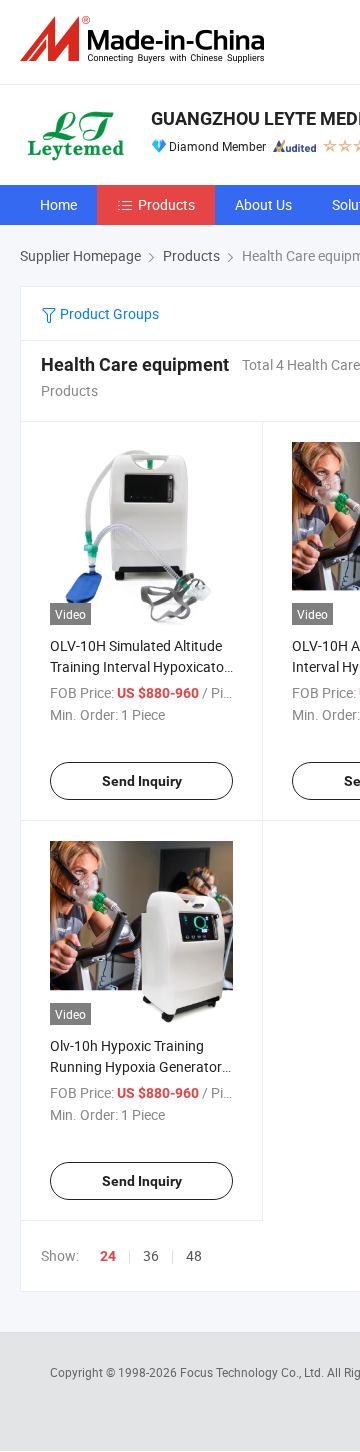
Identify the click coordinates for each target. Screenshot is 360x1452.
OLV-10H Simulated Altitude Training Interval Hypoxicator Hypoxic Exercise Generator (139, 666)
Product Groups (108, 313)
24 (108, 1256)
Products (166, 204)
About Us (263, 204)
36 (151, 1255)
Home (58, 204)
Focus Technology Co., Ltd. (253, 1372)
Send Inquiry (142, 781)
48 (194, 1255)
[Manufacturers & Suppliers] (146, 39)
